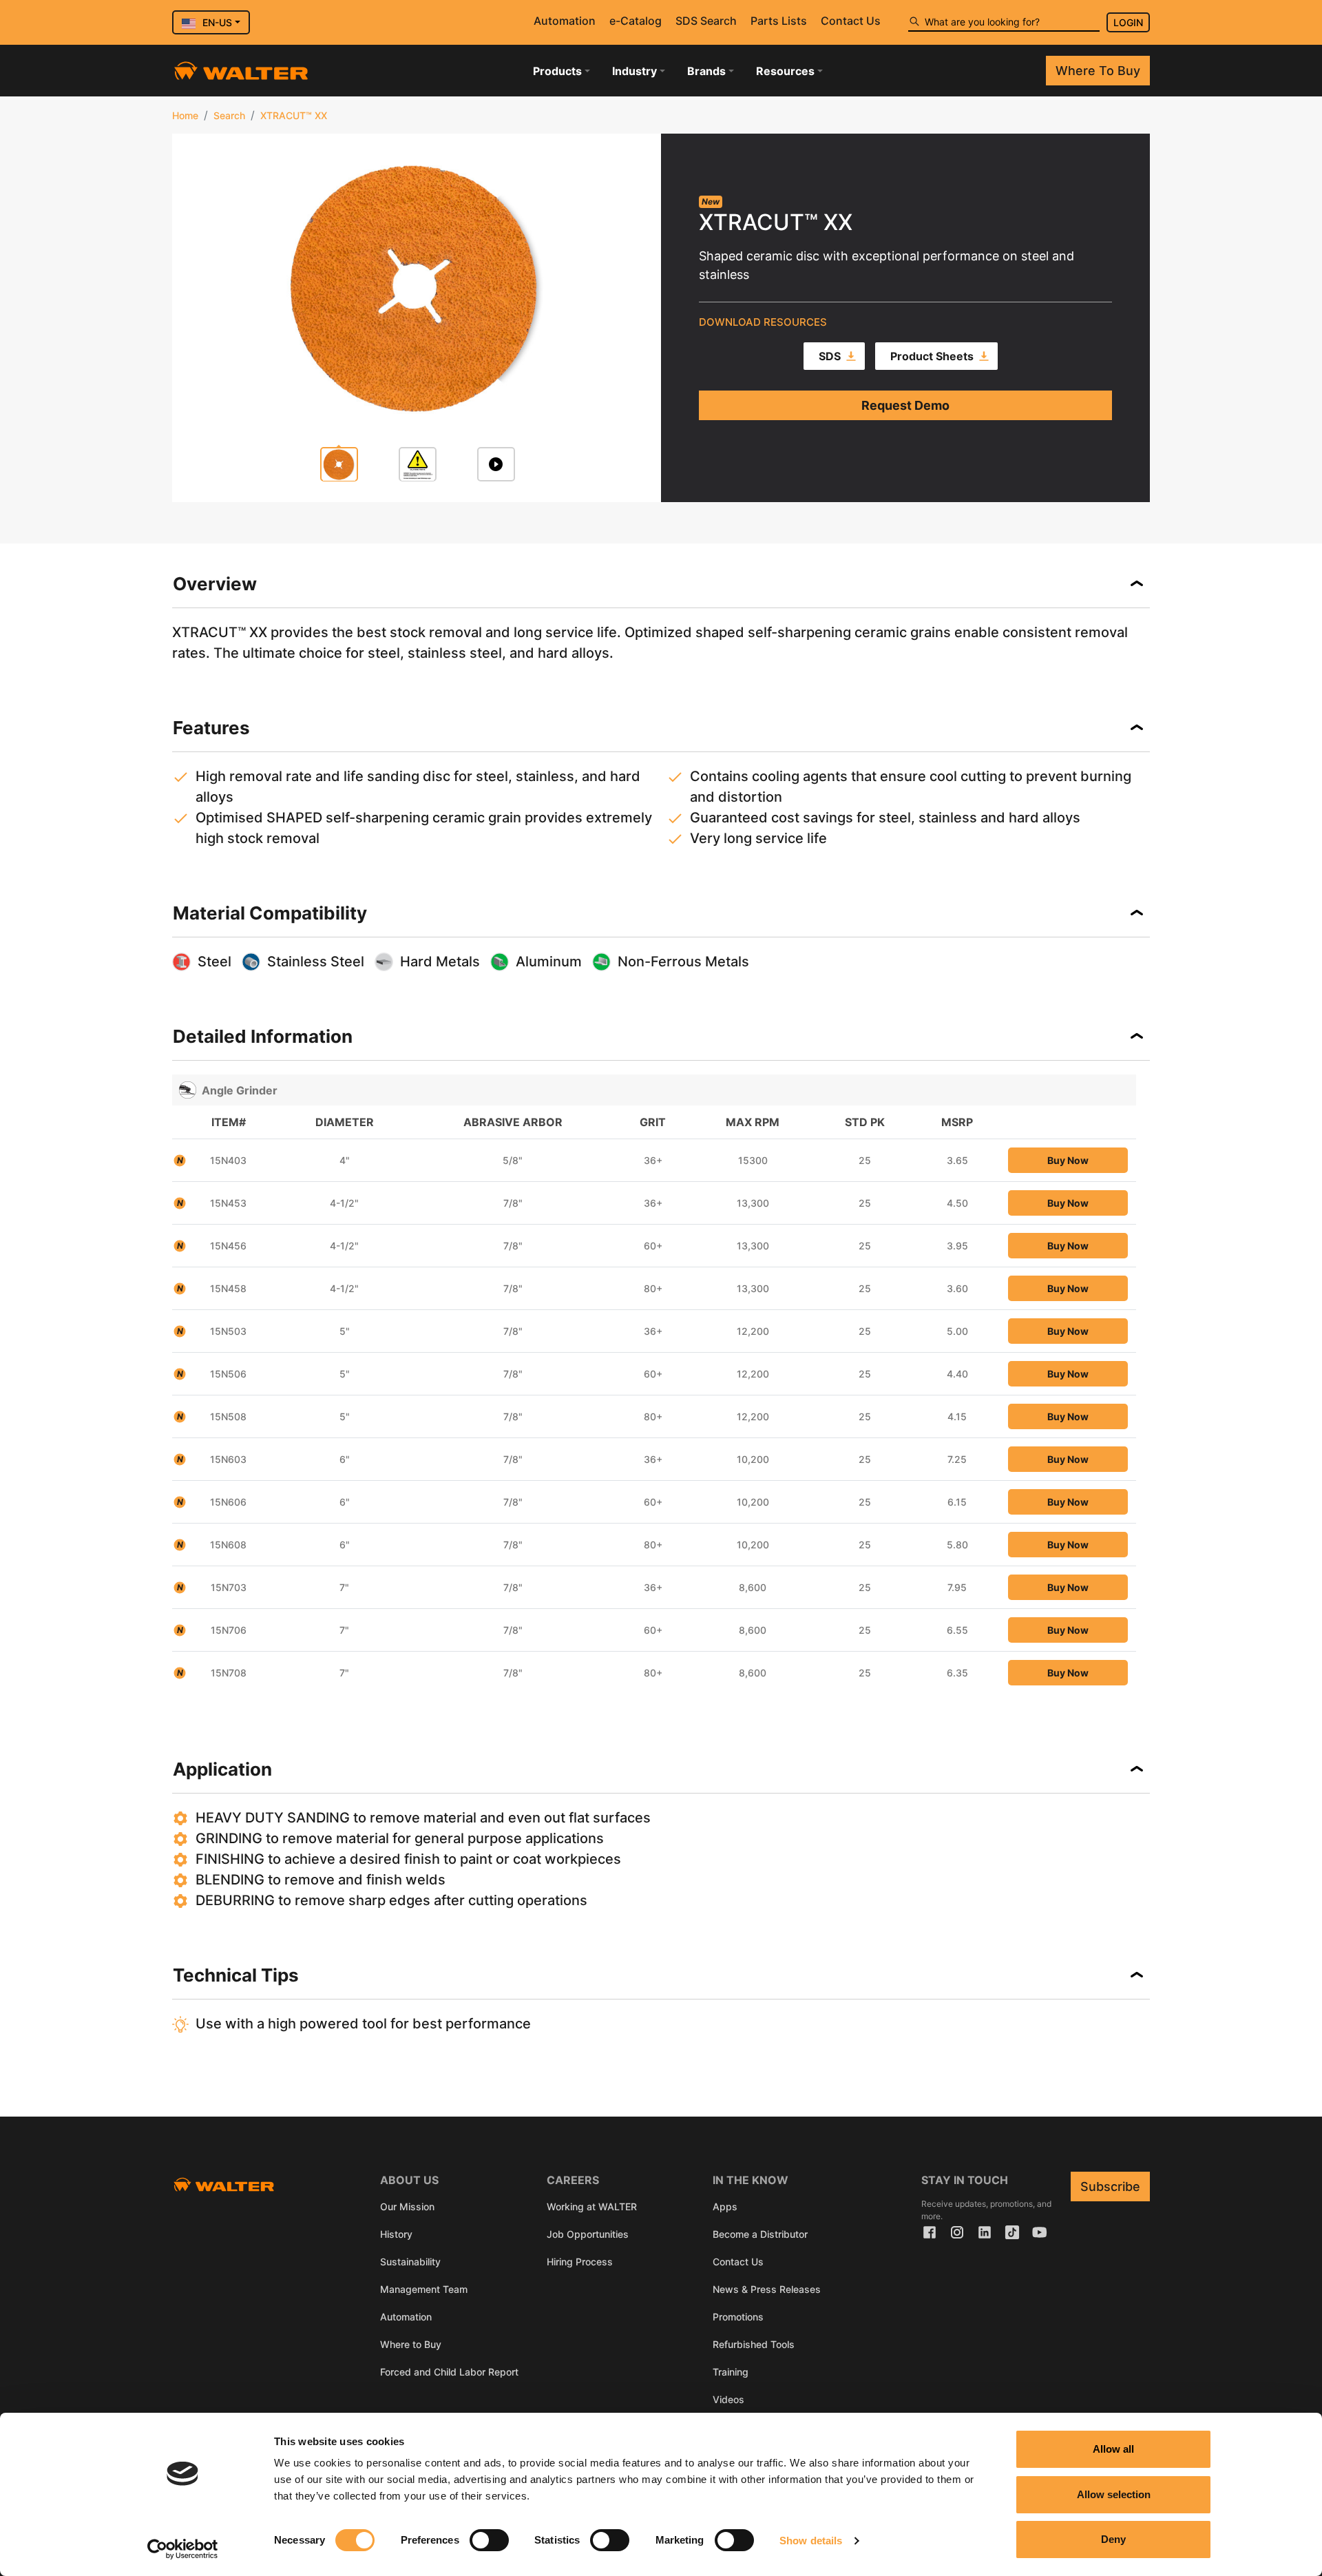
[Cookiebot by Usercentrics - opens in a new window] (183, 2549)
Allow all (1113, 2449)
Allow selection (1114, 2494)
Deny (1113, 2539)
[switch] (489, 2540)
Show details (811, 2541)
